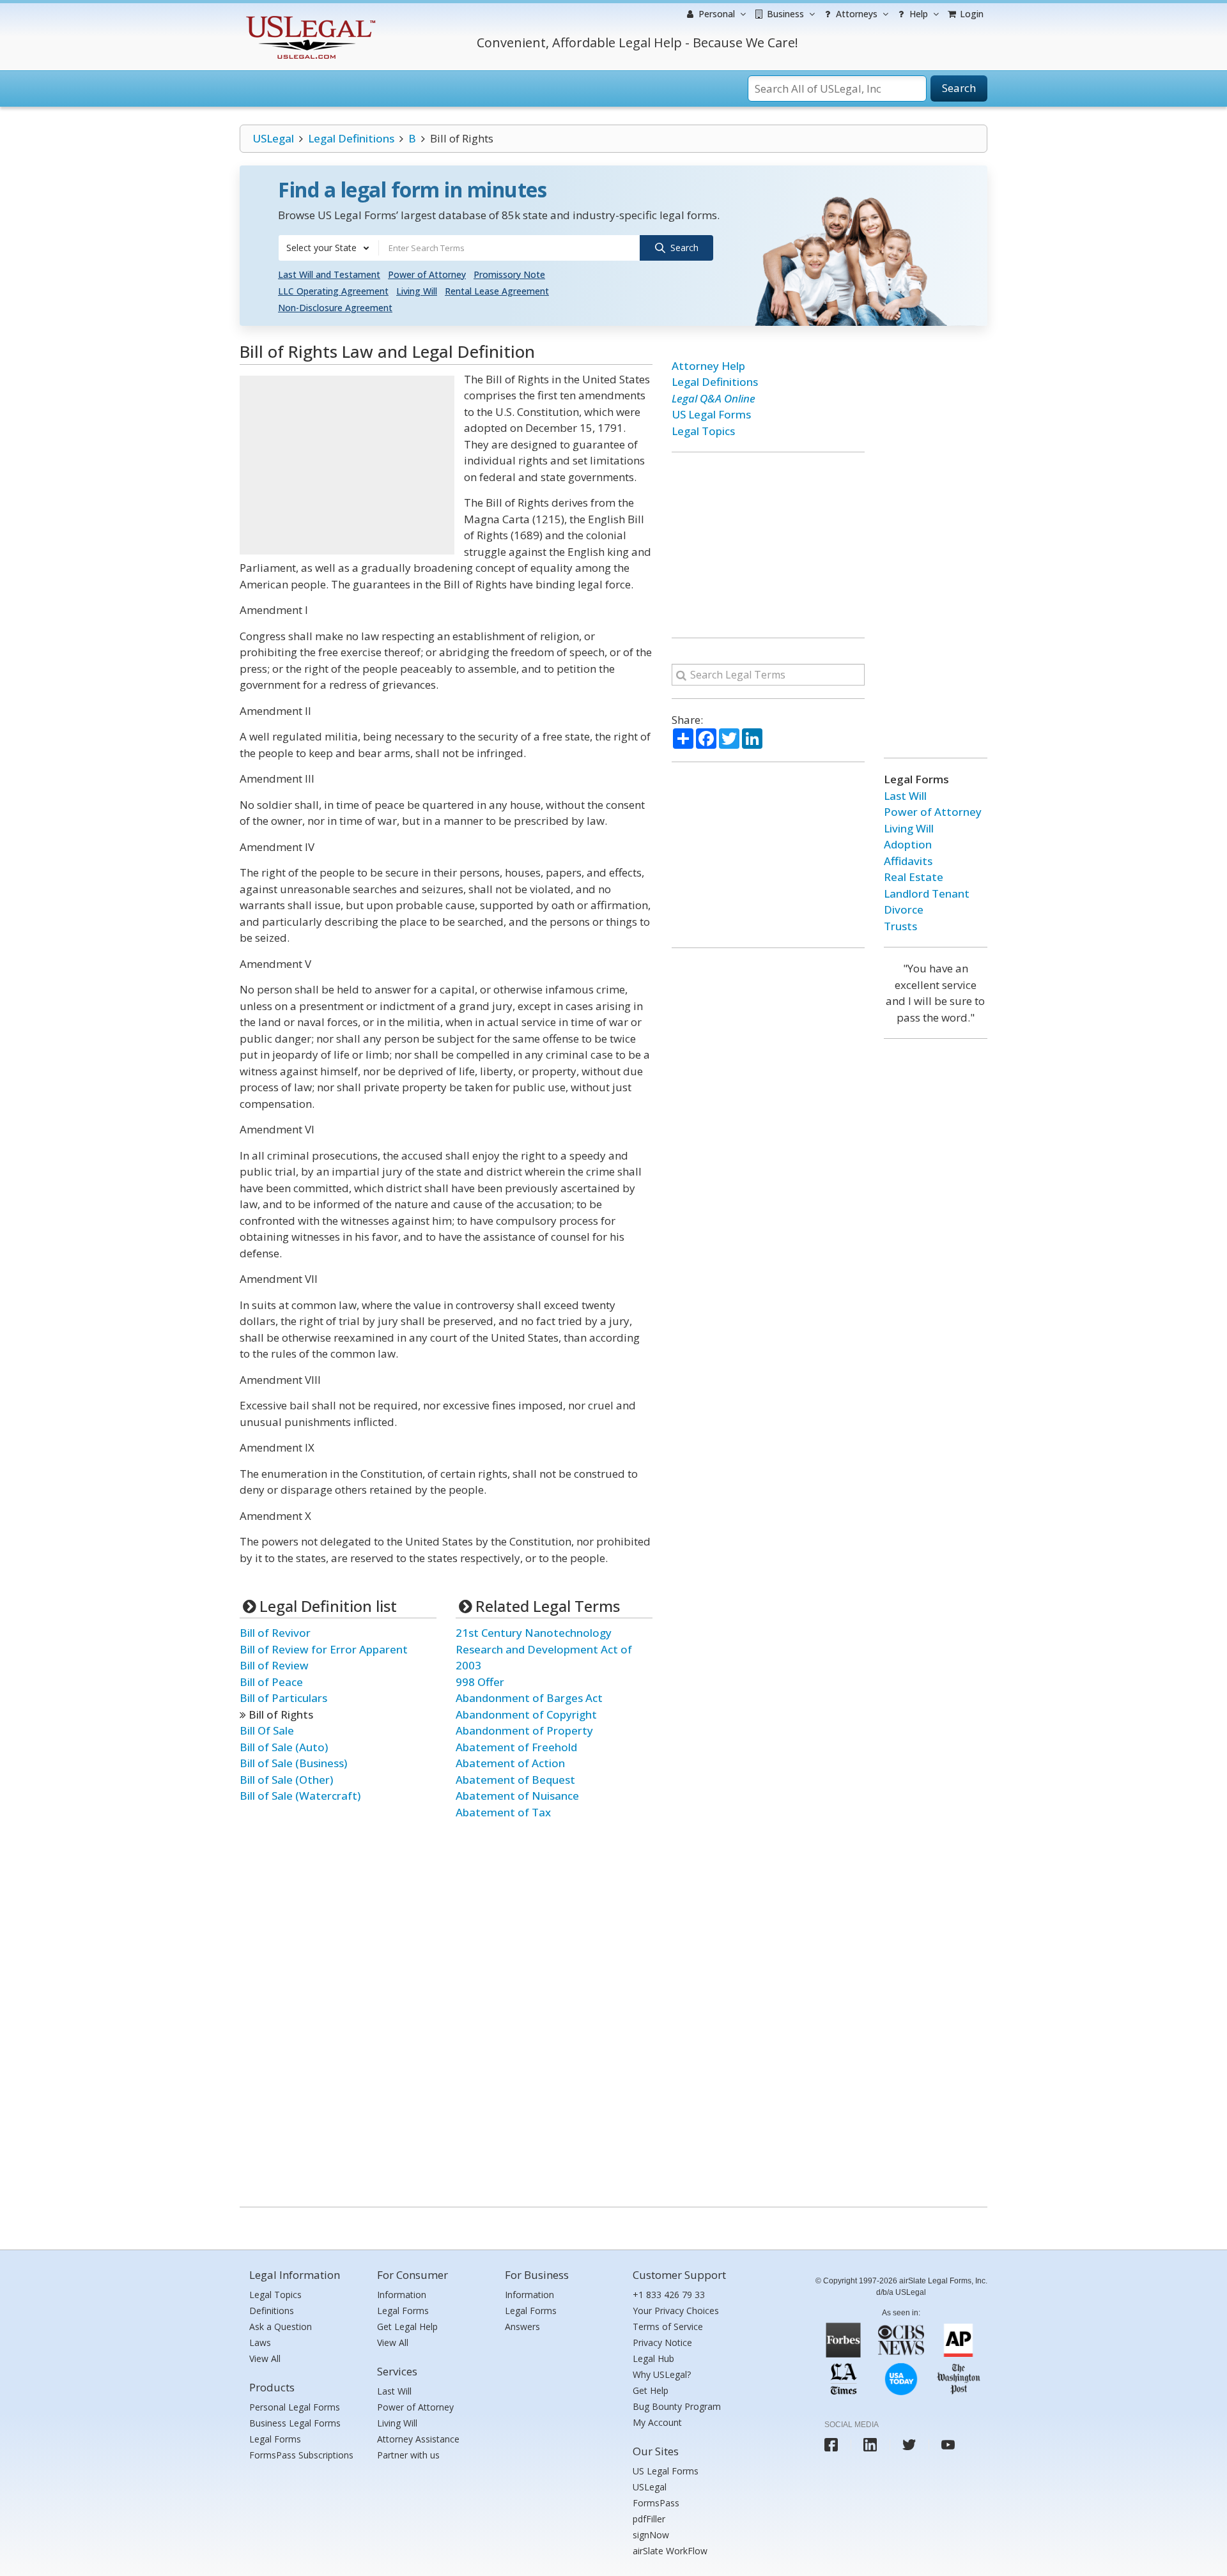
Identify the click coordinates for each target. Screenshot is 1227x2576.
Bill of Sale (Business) (293, 1763)
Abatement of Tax (503, 1812)
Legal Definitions (351, 138)
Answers (522, 2327)
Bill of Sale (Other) (286, 1780)
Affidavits (908, 861)
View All (265, 2358)
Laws (260, 2342)
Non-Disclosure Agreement (335, 308)
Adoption (908, 844)
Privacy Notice (662, 2342)
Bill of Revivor (275, 1633)
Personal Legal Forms (295, 2407)
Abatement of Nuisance (517, 1796)
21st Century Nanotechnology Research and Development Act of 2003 (544, 1649)
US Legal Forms (711, 414)
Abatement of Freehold (516, 1747)
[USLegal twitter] (909, 2445)
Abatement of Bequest (515, 1780)
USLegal (273, 138)
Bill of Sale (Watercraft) (300, 1796)
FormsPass (656, 2503)
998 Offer (480, 1682)
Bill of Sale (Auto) (284, 1747)
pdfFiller (649, 2519)
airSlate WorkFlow (670, 2551)
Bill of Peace (271, 1682)
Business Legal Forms (295, 2423)
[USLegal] (309, 18)
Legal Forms (275, 2439)
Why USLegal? (662, 2374)
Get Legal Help (407, 2327)
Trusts (900, 926)
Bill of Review (274, 1665)
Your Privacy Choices (676, 2311)
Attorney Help (708, 366)
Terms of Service (668, 2327)
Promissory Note (509, 274)
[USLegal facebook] (831, 2445)
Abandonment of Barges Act (529, 1698)
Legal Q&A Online (714, 398)
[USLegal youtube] (948, 2445)
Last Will (905, 796)
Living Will (417, 291)
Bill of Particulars (283, 1698)
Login (970, 14)
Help (917, 14)
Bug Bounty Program (677, 2406)
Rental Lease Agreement (497, 291)
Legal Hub (653, 2358)
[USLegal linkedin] (870, 2445)
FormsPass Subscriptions (301, 2455)
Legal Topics (703, 431)
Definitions (272, 2311)
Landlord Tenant (927, 893)
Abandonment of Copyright (526, 1714)
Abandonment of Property (524, 1730)
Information (402, 2295)
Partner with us (408, 2455)
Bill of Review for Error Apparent (324, 1649)
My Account (657, 2422)
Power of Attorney (427, 274)
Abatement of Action (510, 1763)
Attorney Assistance (418, 2439)
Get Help (651, 2390)
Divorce (904, 909)
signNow (651, 2535)
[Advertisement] (347, 465)
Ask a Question (281, 2327)
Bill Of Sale (267, 1730)
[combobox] (328, 248)
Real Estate (914, 877)
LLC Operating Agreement (333, 291)
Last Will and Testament (329, 274)
